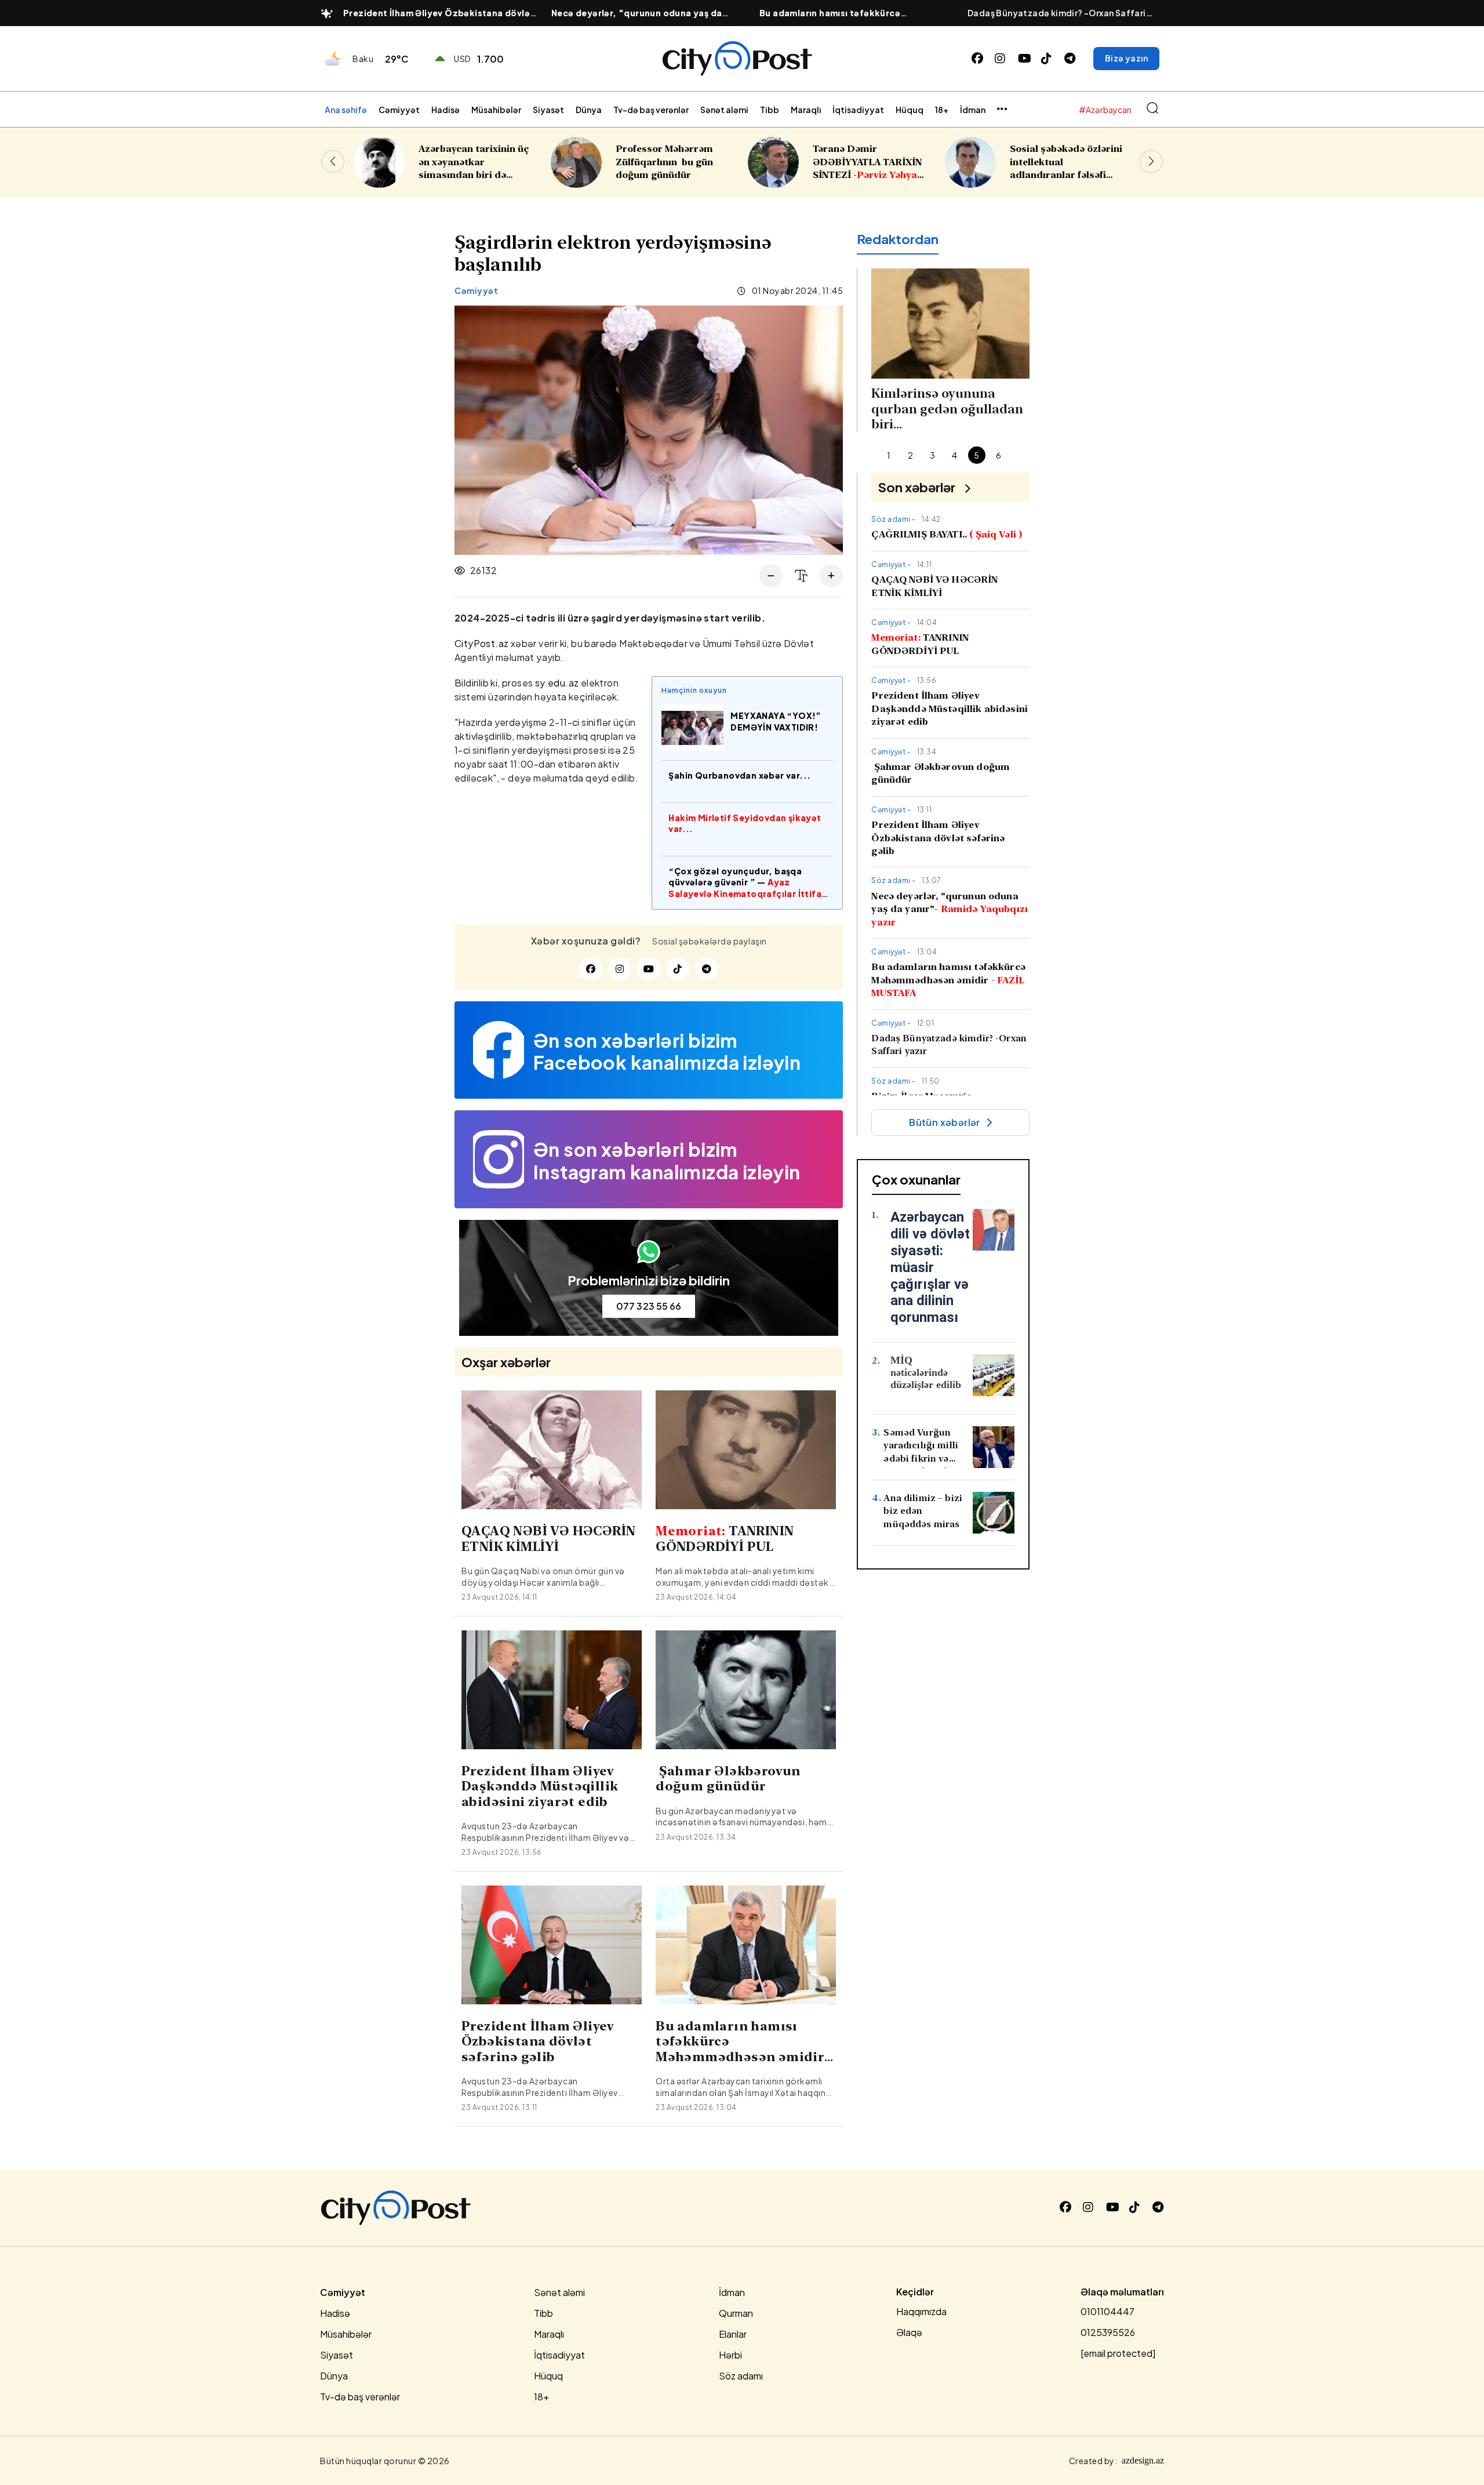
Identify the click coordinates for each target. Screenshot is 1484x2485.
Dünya (589, 110)
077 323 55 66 (649, 1306)
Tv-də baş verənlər (651, 110)
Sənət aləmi (724, 110)
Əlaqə (909, 2332)
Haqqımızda (921, 2311)
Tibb (770, 110)
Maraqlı (806, 110)
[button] (1151, 161)
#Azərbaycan (1105, 110)
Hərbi (730, 2355)
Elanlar (733, 2334)
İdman (973, 110)
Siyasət (548, 110)
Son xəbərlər (917, 487)
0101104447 (1107, 2311)
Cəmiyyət (399, 110)
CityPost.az (481, 643)
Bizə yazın (1126, 58)
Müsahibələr (496, 110)
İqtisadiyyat (858, 110)
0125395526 (1108, 2332)
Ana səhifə (346, 110)
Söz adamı (741, 2376)
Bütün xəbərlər (945, 1122)
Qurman (736, 2313)
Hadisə (445, 110)
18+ (942, 110)
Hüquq (910, 110)
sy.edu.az (557, 683)
